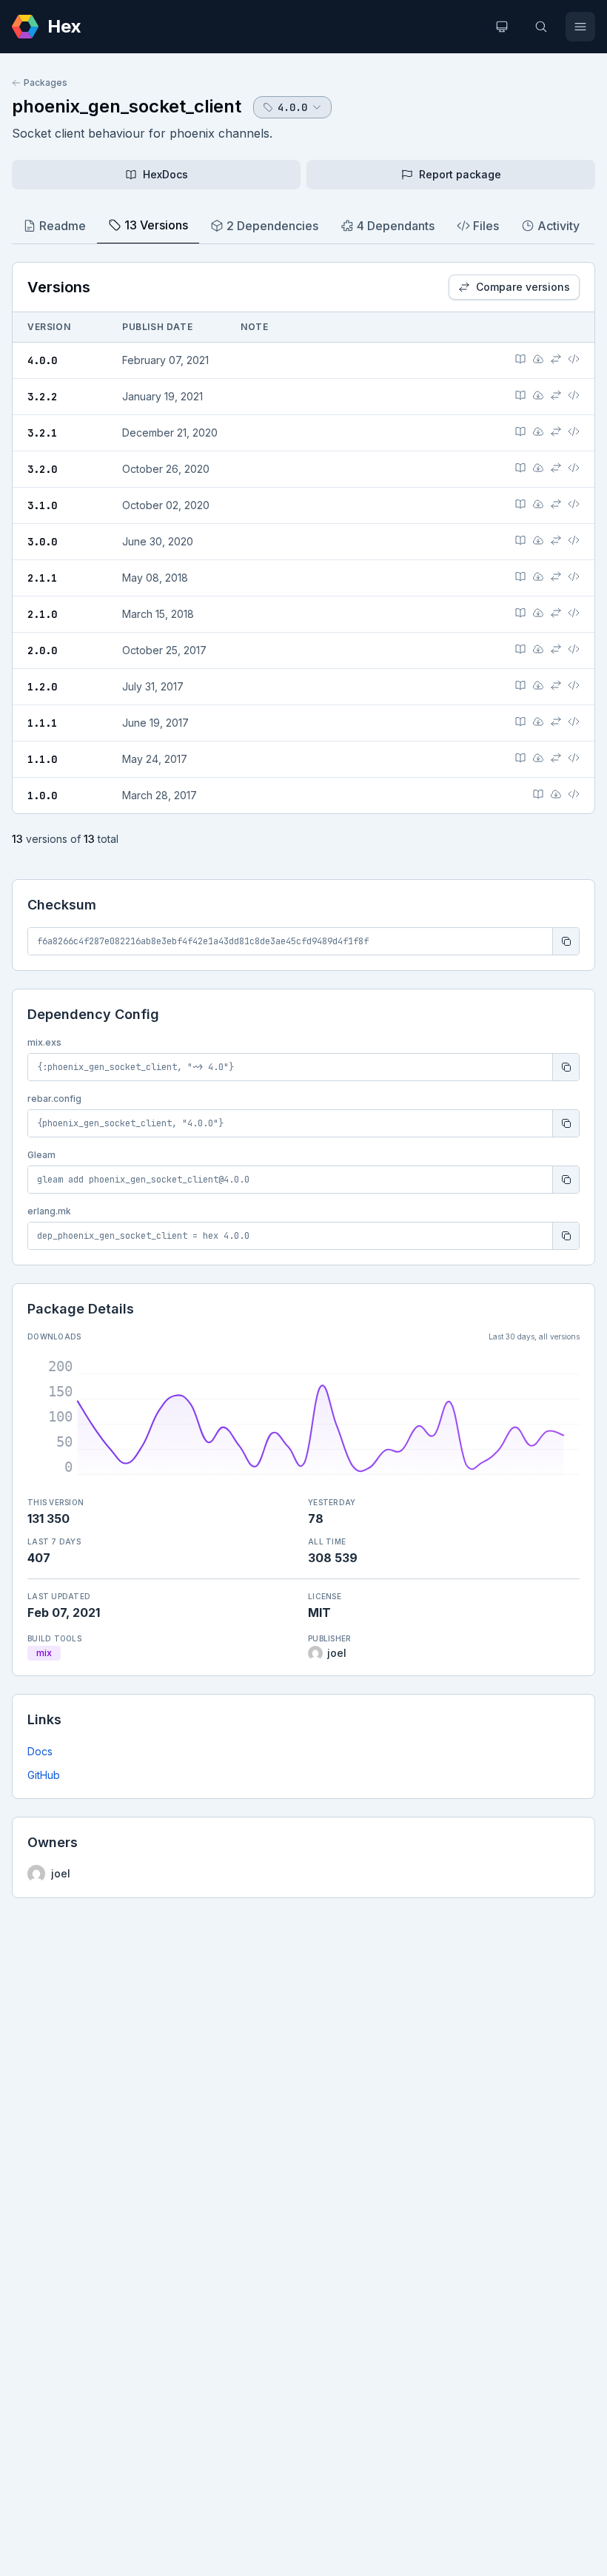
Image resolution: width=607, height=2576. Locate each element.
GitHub (44, 1775)
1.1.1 (42, 723)
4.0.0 (42, 360)
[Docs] (520, 359)
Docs (40, 1751)
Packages (46, 83)
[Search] (541, 27)
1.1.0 (42, 759)
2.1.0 (42, 614)
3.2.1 (42, 433)
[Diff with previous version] (556, 359)
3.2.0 (42, 469)
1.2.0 (42, 687)
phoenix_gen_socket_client (127, 106)
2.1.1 (42, 578)
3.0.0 (42, 542)
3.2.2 (42, 397)
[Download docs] (538, 359)
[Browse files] (574, 359)
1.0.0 (42, 796)
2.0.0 (42, 650)
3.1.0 (42, 505)
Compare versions (523, 287)
